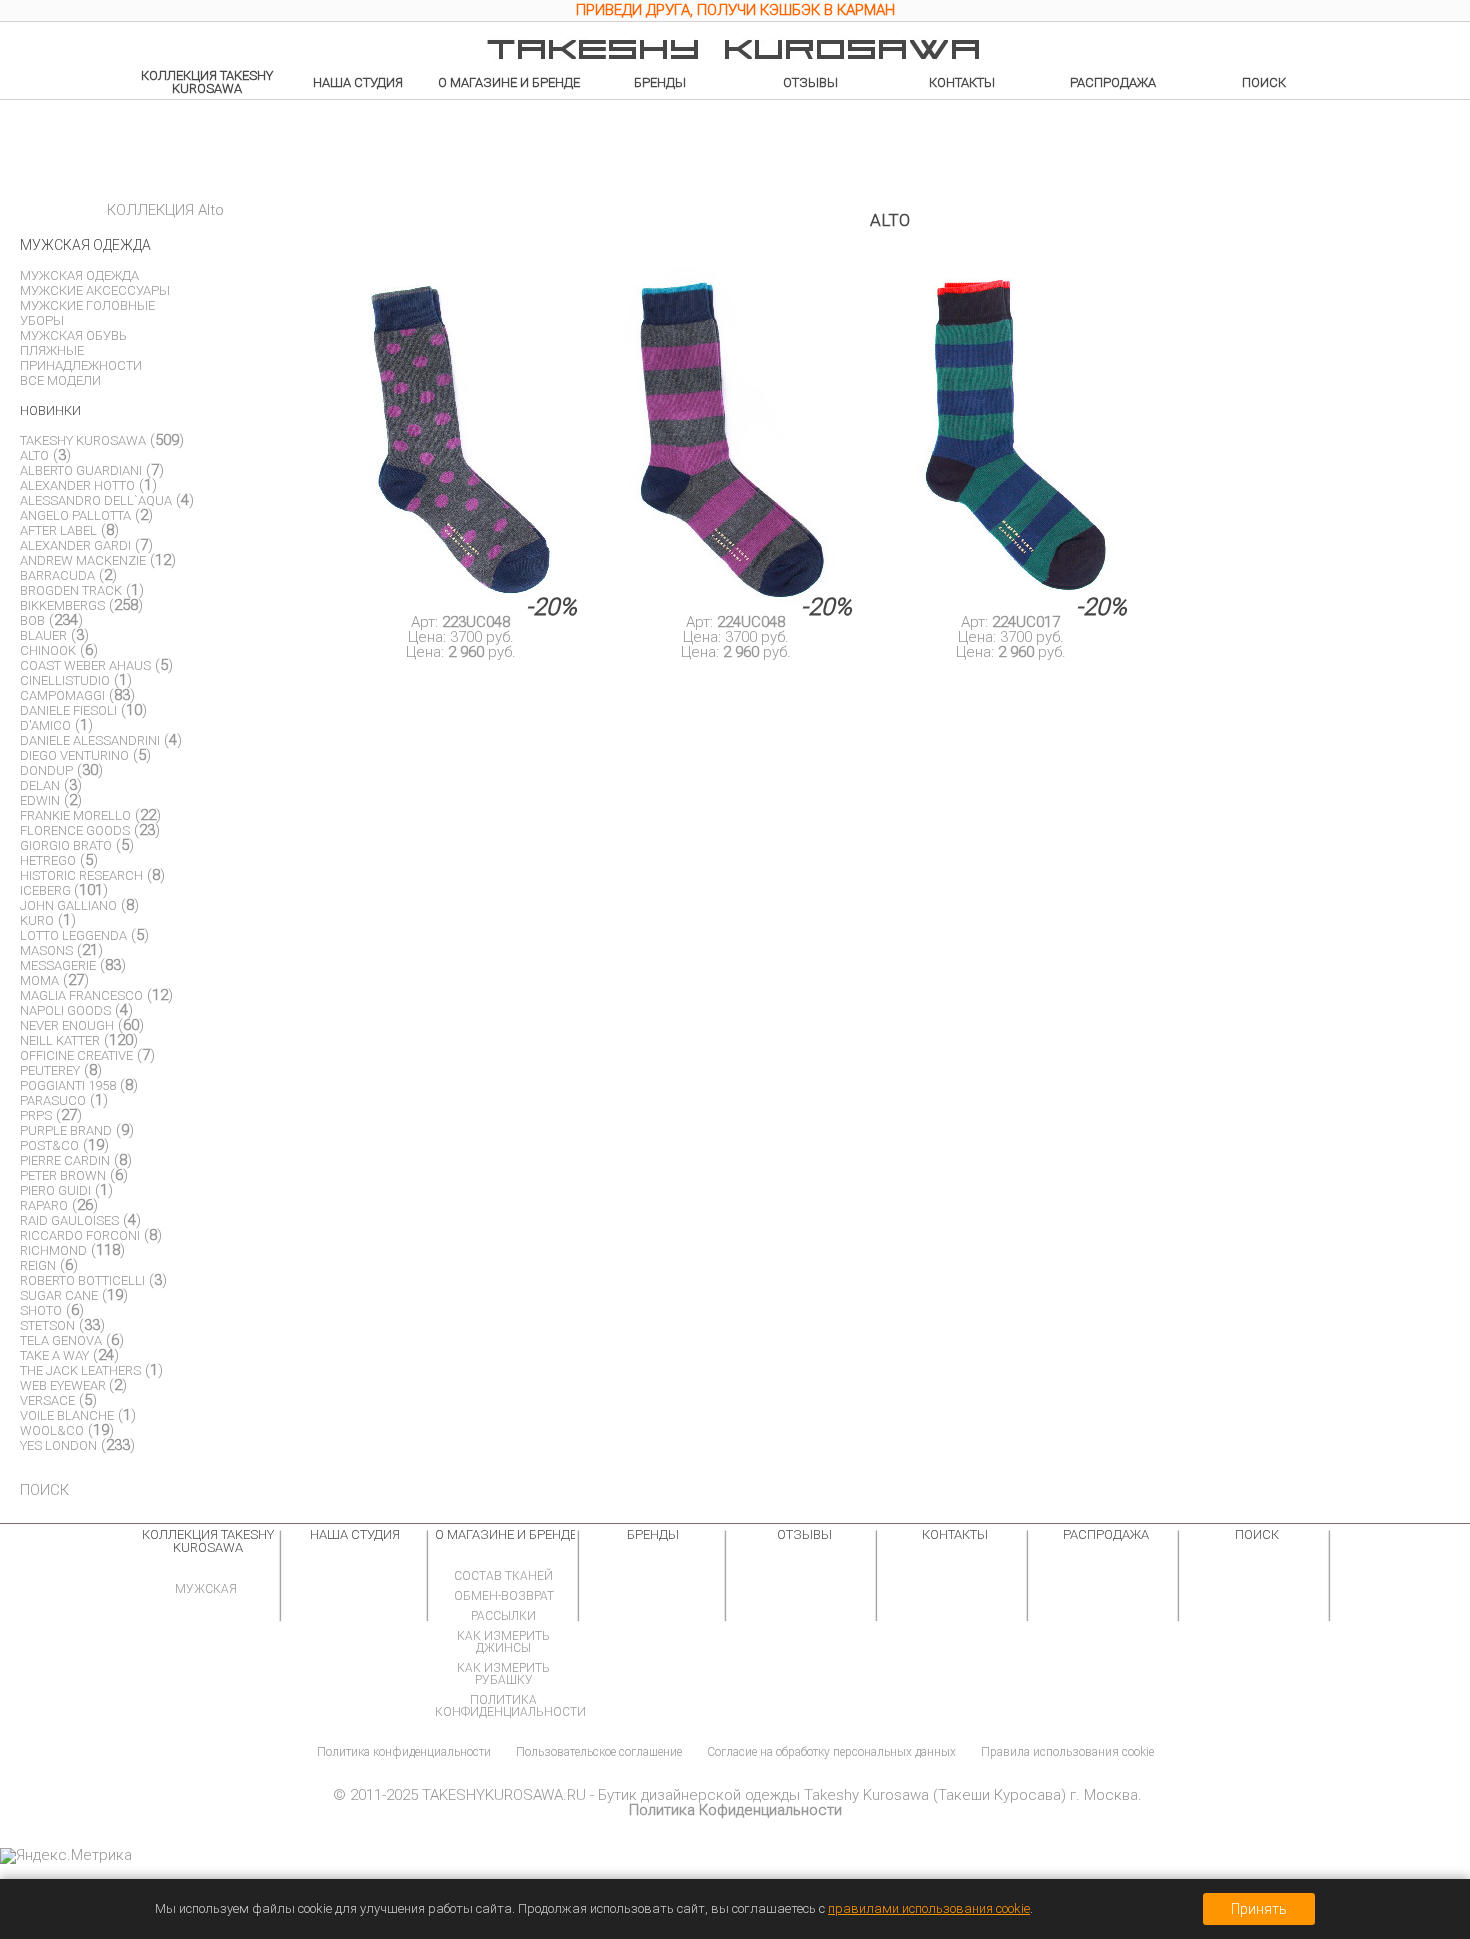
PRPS (36, 1115)
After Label (58, 530)
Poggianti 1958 (68, 1085)
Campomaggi (62, 695)
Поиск (1264, 82)
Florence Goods (75, 830)
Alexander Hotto (77, 485)
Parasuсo (53, 1100)
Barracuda (57, 575)
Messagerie (58, 965)
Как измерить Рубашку (503, 1674)
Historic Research (81, 875)
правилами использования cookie (929, 1908)
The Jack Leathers (80, 1370)
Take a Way (54, 1355)
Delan (40, 785)
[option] (735, 13)
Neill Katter (60, 1040)
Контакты (962, 82)
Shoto (41, 1310)
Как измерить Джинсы (503, 1642)
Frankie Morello (75, 815)
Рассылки (503, 1616)
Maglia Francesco (81, 995)
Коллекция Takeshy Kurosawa (207, 82)
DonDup (46, 770)
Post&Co (49, 1145)
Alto (34, 455)
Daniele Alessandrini (90, 740)
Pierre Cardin (65, 1160)
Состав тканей (503, 1576)
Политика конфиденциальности (510, 1706)
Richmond (53, 1250)
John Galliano (68, 905)
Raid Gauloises (69, 1220)
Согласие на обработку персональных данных (831, 1752)
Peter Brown (63, 1175)
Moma (39, 980)
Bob (32, 620)
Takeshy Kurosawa (83, 440)
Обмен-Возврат (504, 1596)
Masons (46, 950)
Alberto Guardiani (81, 470)
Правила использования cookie (1067, 1752)
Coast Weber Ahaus (85, 665)
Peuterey (50, 1070)
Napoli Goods (65, 1010)
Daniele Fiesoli (68, 710)
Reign (38, 1265)
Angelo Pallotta (75, 515)
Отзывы (810, 82)
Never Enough (67, 1025)
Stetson (47, 1325)
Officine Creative (76, 1055)
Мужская (206, 1589)
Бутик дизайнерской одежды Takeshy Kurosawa (763, 1795)
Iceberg (47, 890)
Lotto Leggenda (73, 935)
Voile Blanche (67, 1415)
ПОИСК (44, 1490)
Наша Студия (358, 82)
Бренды (660, 82)
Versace (47, 1400)
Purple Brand (66, 1130)
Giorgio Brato (66, 845)
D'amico (45, 725)
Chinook (48, 650)
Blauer (43, 635)
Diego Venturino (74, 755)
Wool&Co (52, 1430)
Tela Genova (61, 1340)
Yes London (58, 1445)
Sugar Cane (59, 1295)
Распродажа (1113, 82)
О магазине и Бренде (509, 82)
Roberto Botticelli (82, 1280)
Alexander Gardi (75, 545)
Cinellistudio (65, 680)
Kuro (37, 920)
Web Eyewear (64, 1385)
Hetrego (48, 860)
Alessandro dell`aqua (96, 500)
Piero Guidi (55, 1190)
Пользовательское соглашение (599, 1752)
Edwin (40, 800)
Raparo (44, 1205)
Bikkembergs (62, 605)
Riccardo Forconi (80, 1235)
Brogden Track (71, 590)
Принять (1259, 1909)
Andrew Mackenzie (83, 560)
